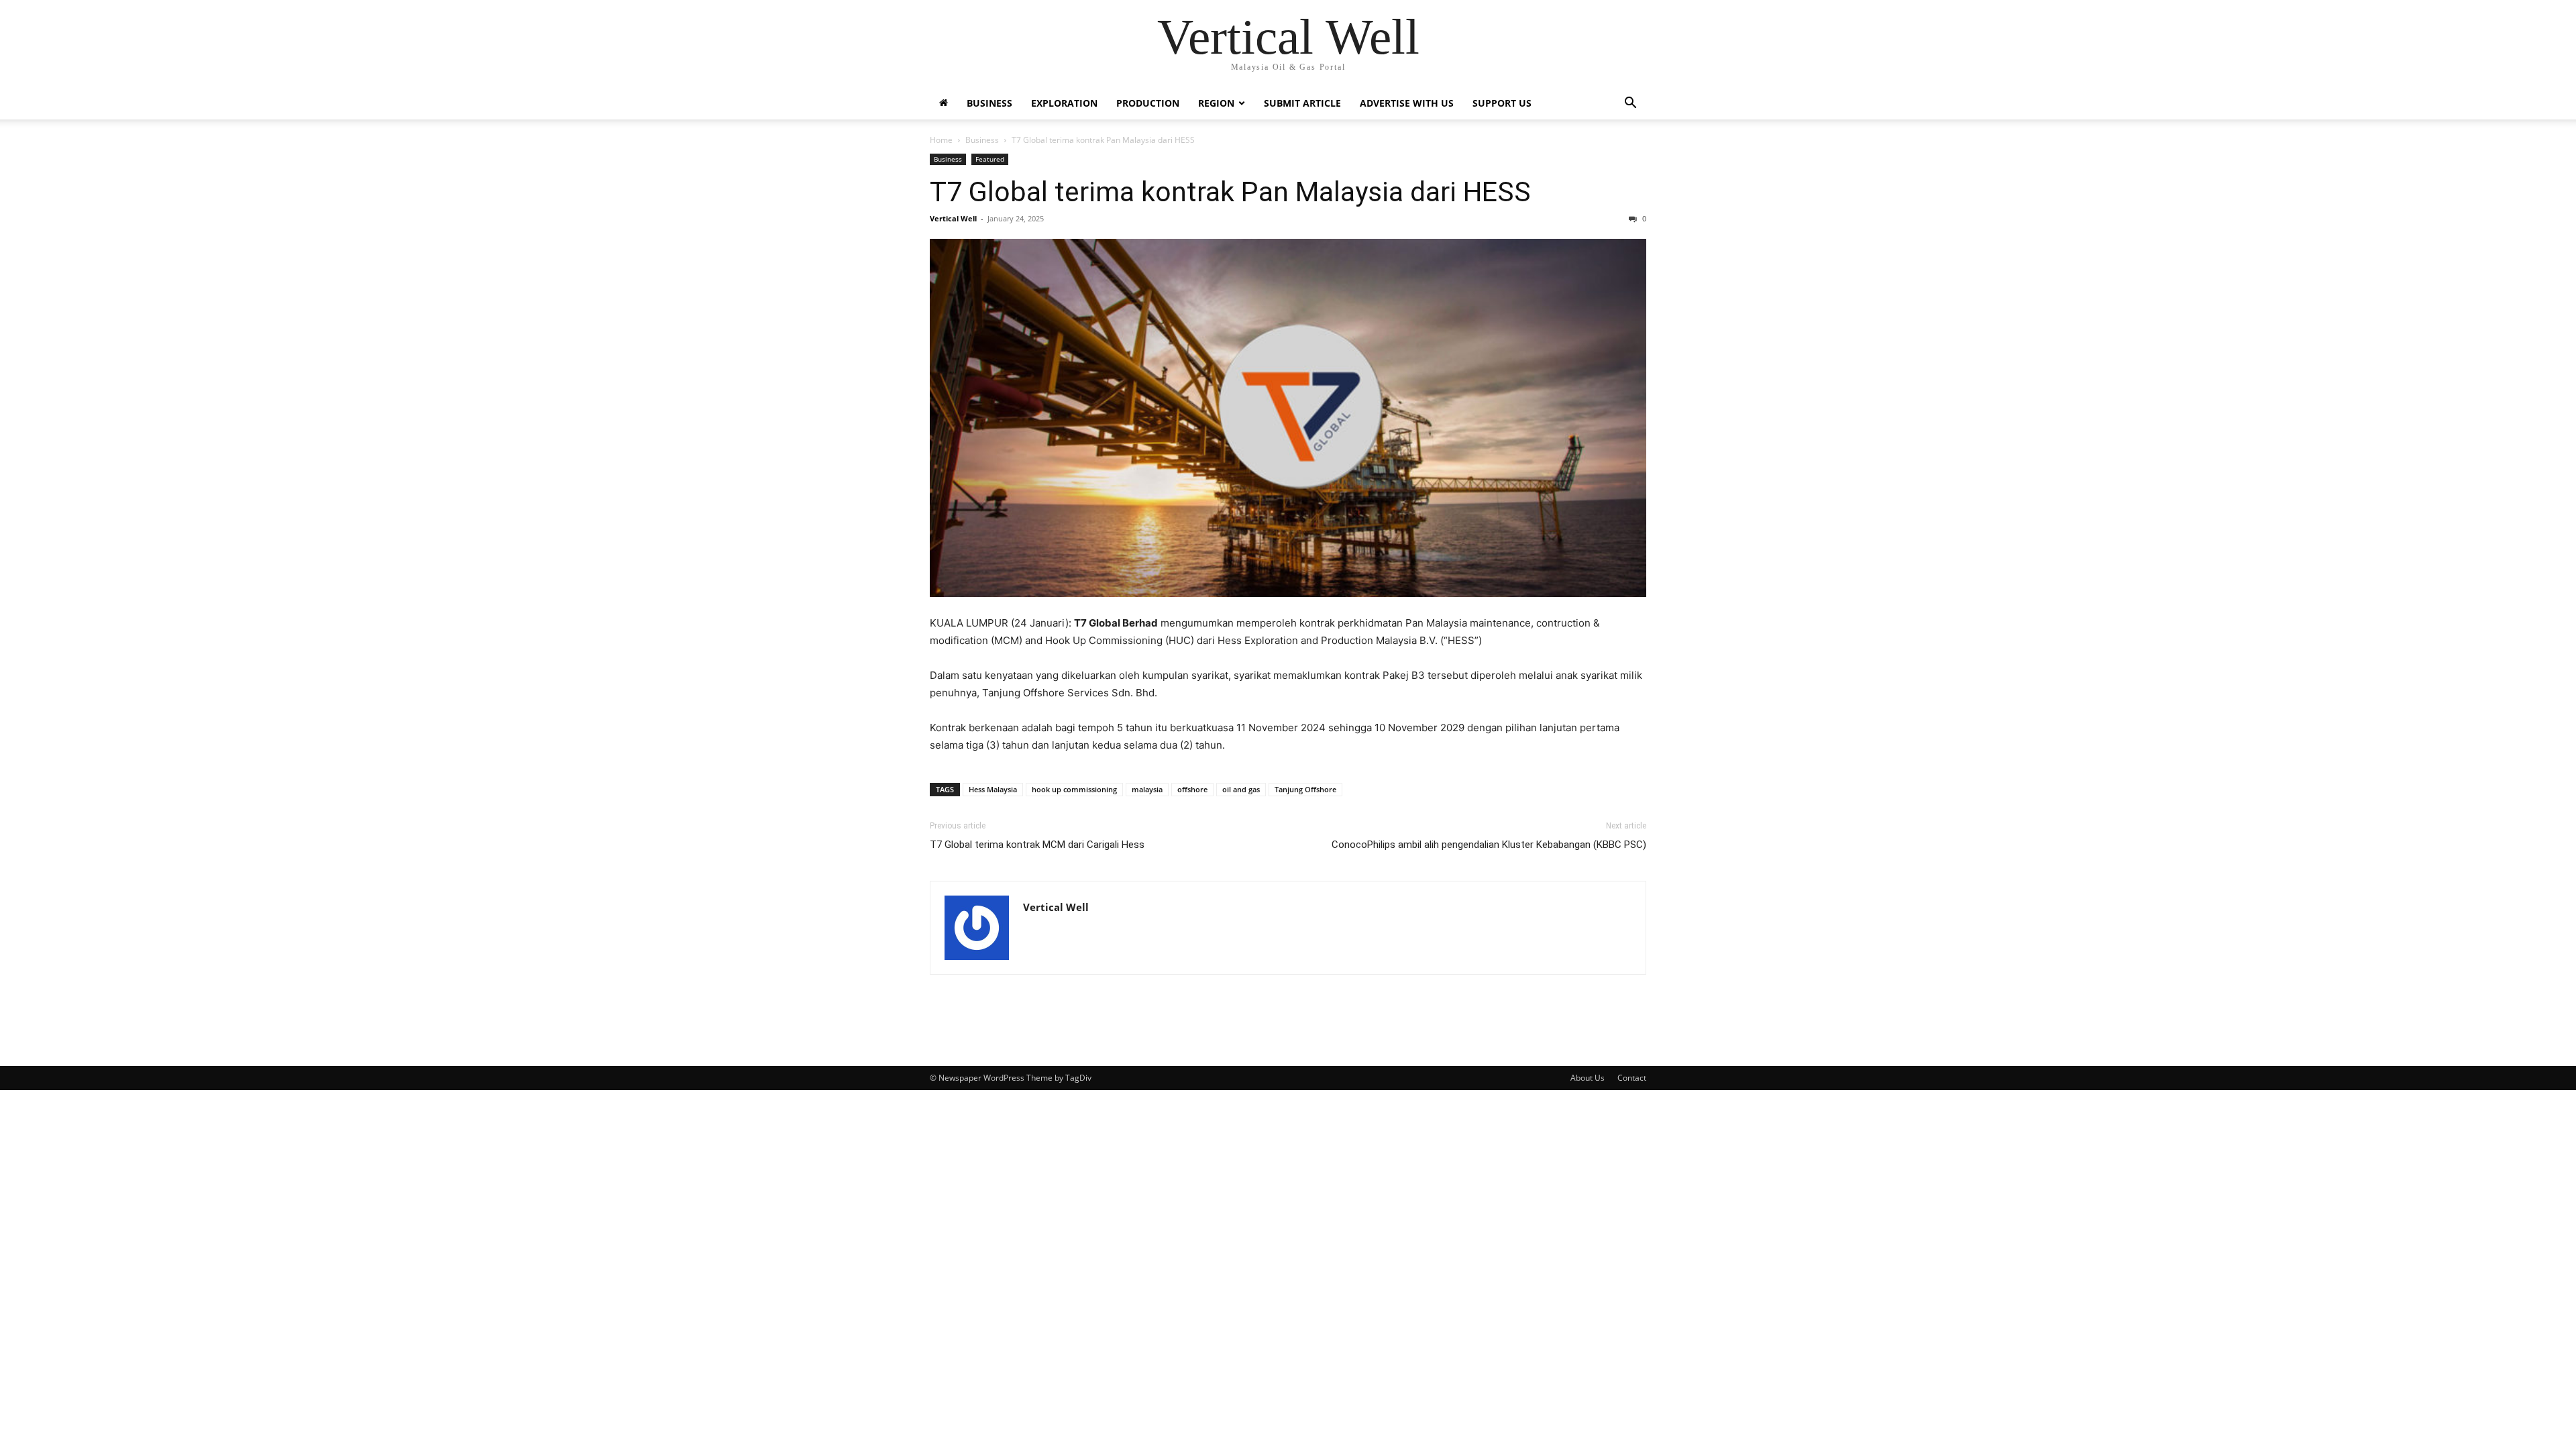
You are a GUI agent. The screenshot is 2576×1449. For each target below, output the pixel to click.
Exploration (1064, 103)
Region (1216, 103)
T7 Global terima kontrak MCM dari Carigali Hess (1037, 845)
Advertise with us (1407, 103)
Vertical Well (953, 218)
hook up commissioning (1074, 789)
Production (1148, 103)
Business (989, 103)
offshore (1192, 789)
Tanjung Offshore (1305, 789)
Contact (1632, 1078)
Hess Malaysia (993, 789)
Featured (990, 159)
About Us (1588, 1078)
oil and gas (1241, 789)
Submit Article (1302, 103)
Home (941, 140)
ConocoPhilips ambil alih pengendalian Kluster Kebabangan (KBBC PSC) (1489, 845)
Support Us (1502, 103)
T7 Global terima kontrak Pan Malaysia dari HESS (1230, 192)
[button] (1630, 104)
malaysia (1147, 789)
